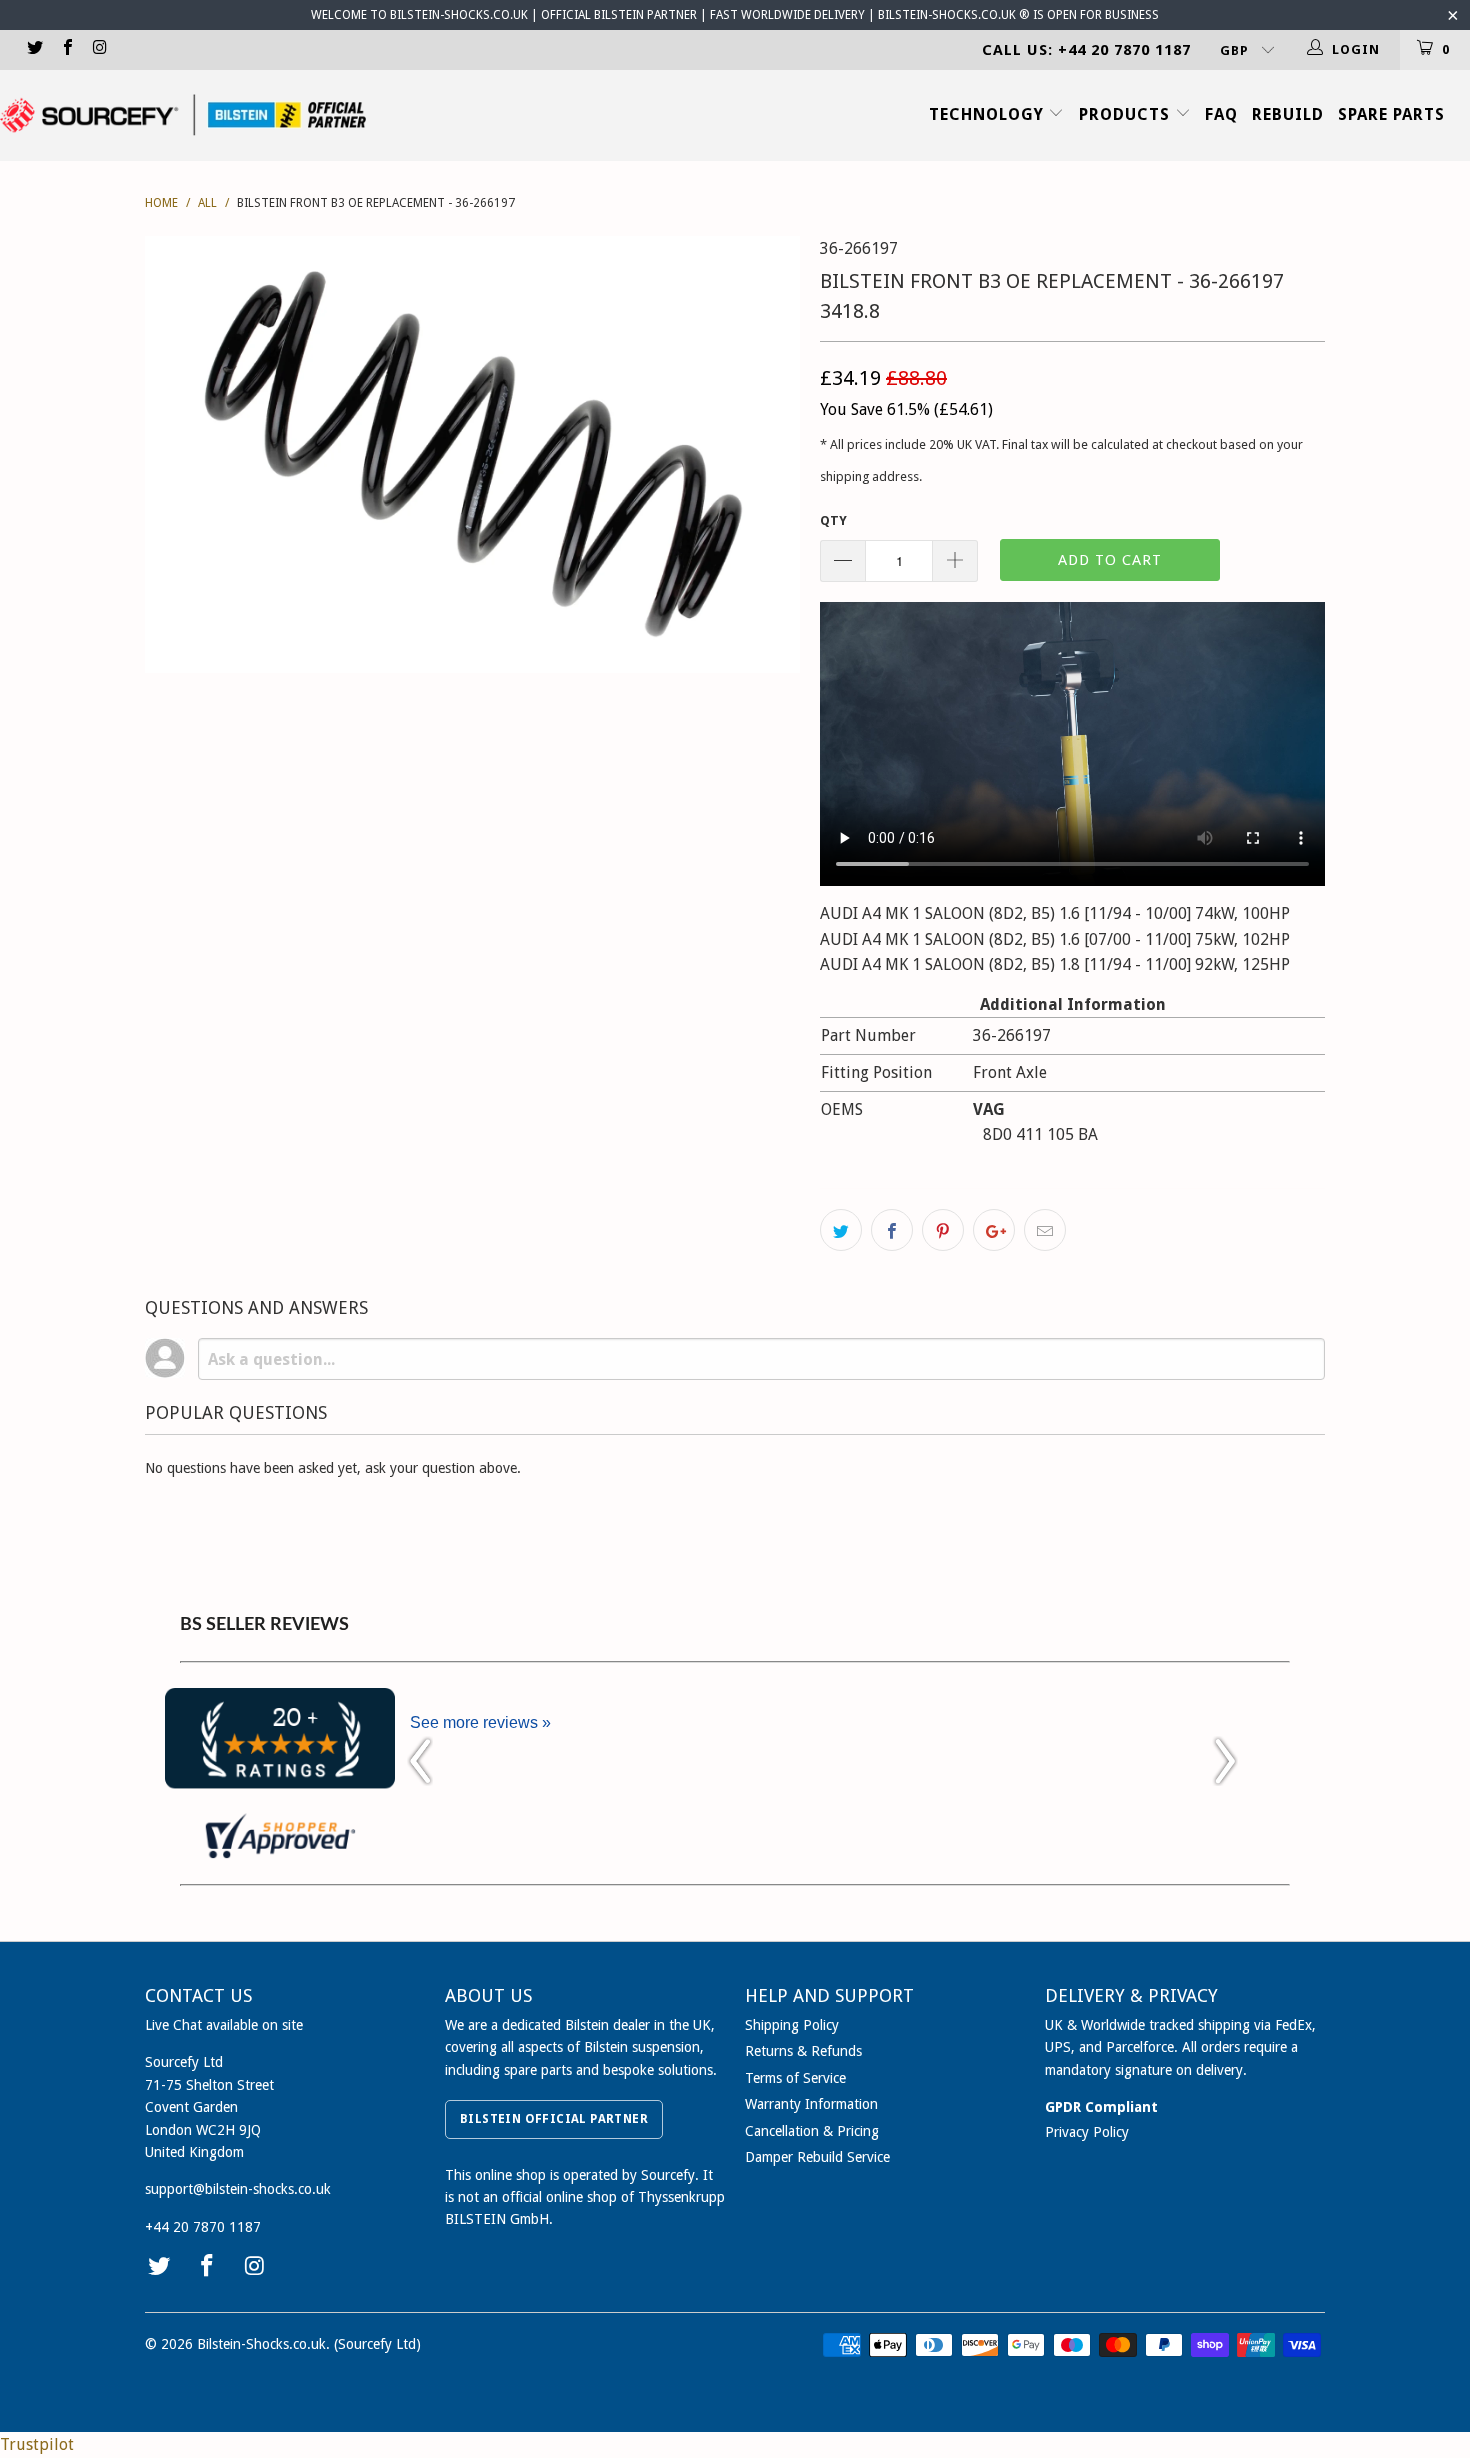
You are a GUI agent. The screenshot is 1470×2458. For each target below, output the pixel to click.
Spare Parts (1391, 114)
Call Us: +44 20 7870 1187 (1086, 50)
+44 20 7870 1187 (203, 2227)
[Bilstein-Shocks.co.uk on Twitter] (34, 49)
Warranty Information (811, 2104)
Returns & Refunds (803, 2051)
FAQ (1221, 114)
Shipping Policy (792, 2025)
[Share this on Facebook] (892, 1230)
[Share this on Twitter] (841, 1230)
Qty (833, 520)
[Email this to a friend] (1045, 1230)
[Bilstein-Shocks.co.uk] (183, 115)
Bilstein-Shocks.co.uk (261, 2344)
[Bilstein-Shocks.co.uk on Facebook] (66, 49)
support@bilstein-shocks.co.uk (238, 2189)
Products (1127, 114)
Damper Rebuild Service (817, 2157)
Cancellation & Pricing (812, 2131)
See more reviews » (480, 1722)
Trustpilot (37, 2444)
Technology (989, 114)
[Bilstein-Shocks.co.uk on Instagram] (99, 49)
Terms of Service (795, 2078)
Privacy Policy (1087, 2132)
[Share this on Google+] (994, 1230)
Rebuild (1288, 114)
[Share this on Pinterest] (943, 1230)
